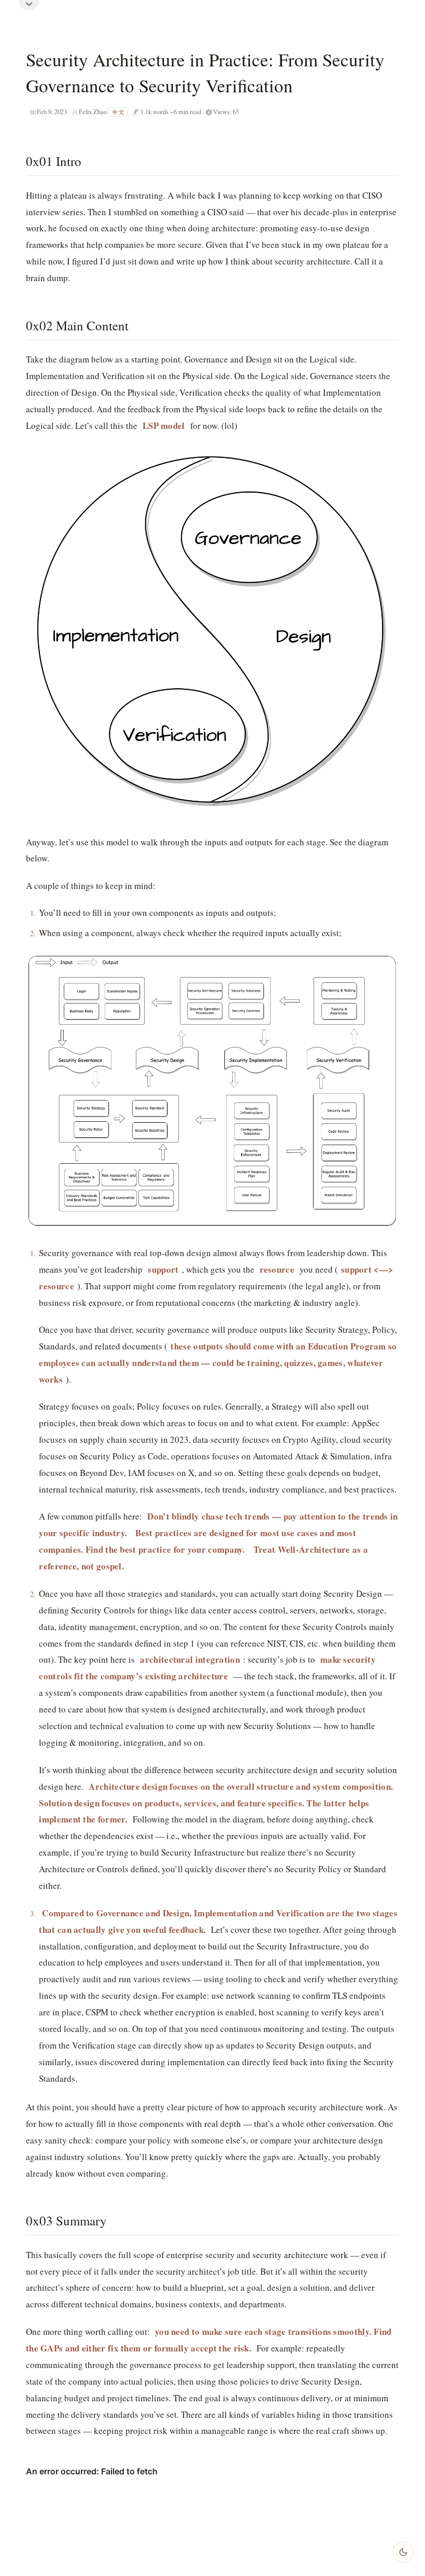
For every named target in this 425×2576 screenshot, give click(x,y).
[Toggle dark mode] (403, 2552)
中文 (118, 112)
